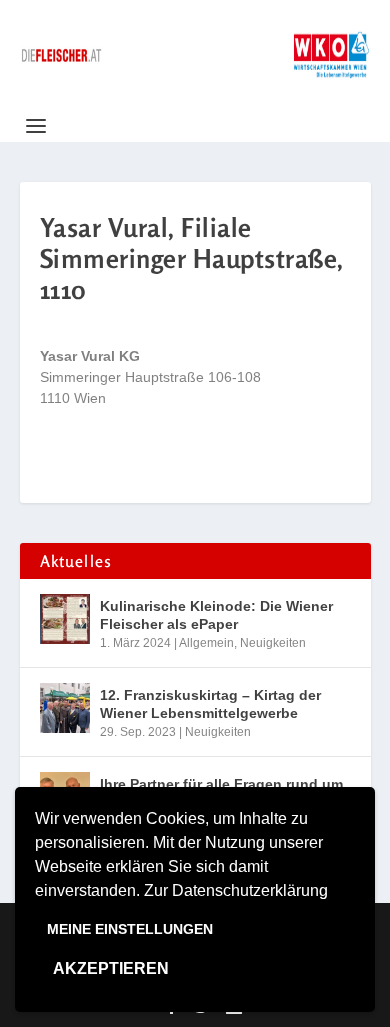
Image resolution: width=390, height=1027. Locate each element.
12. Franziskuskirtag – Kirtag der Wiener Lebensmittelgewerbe (210, 704)
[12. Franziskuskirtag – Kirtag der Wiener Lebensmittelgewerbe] (65, 708)
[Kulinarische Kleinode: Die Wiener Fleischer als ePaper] (65, 619)
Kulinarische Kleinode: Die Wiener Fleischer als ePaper (216, 615)
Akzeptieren (111, 968)
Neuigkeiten (273, 643)
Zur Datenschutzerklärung (236, 890)
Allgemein (206, 643)
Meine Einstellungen (130, 929)
